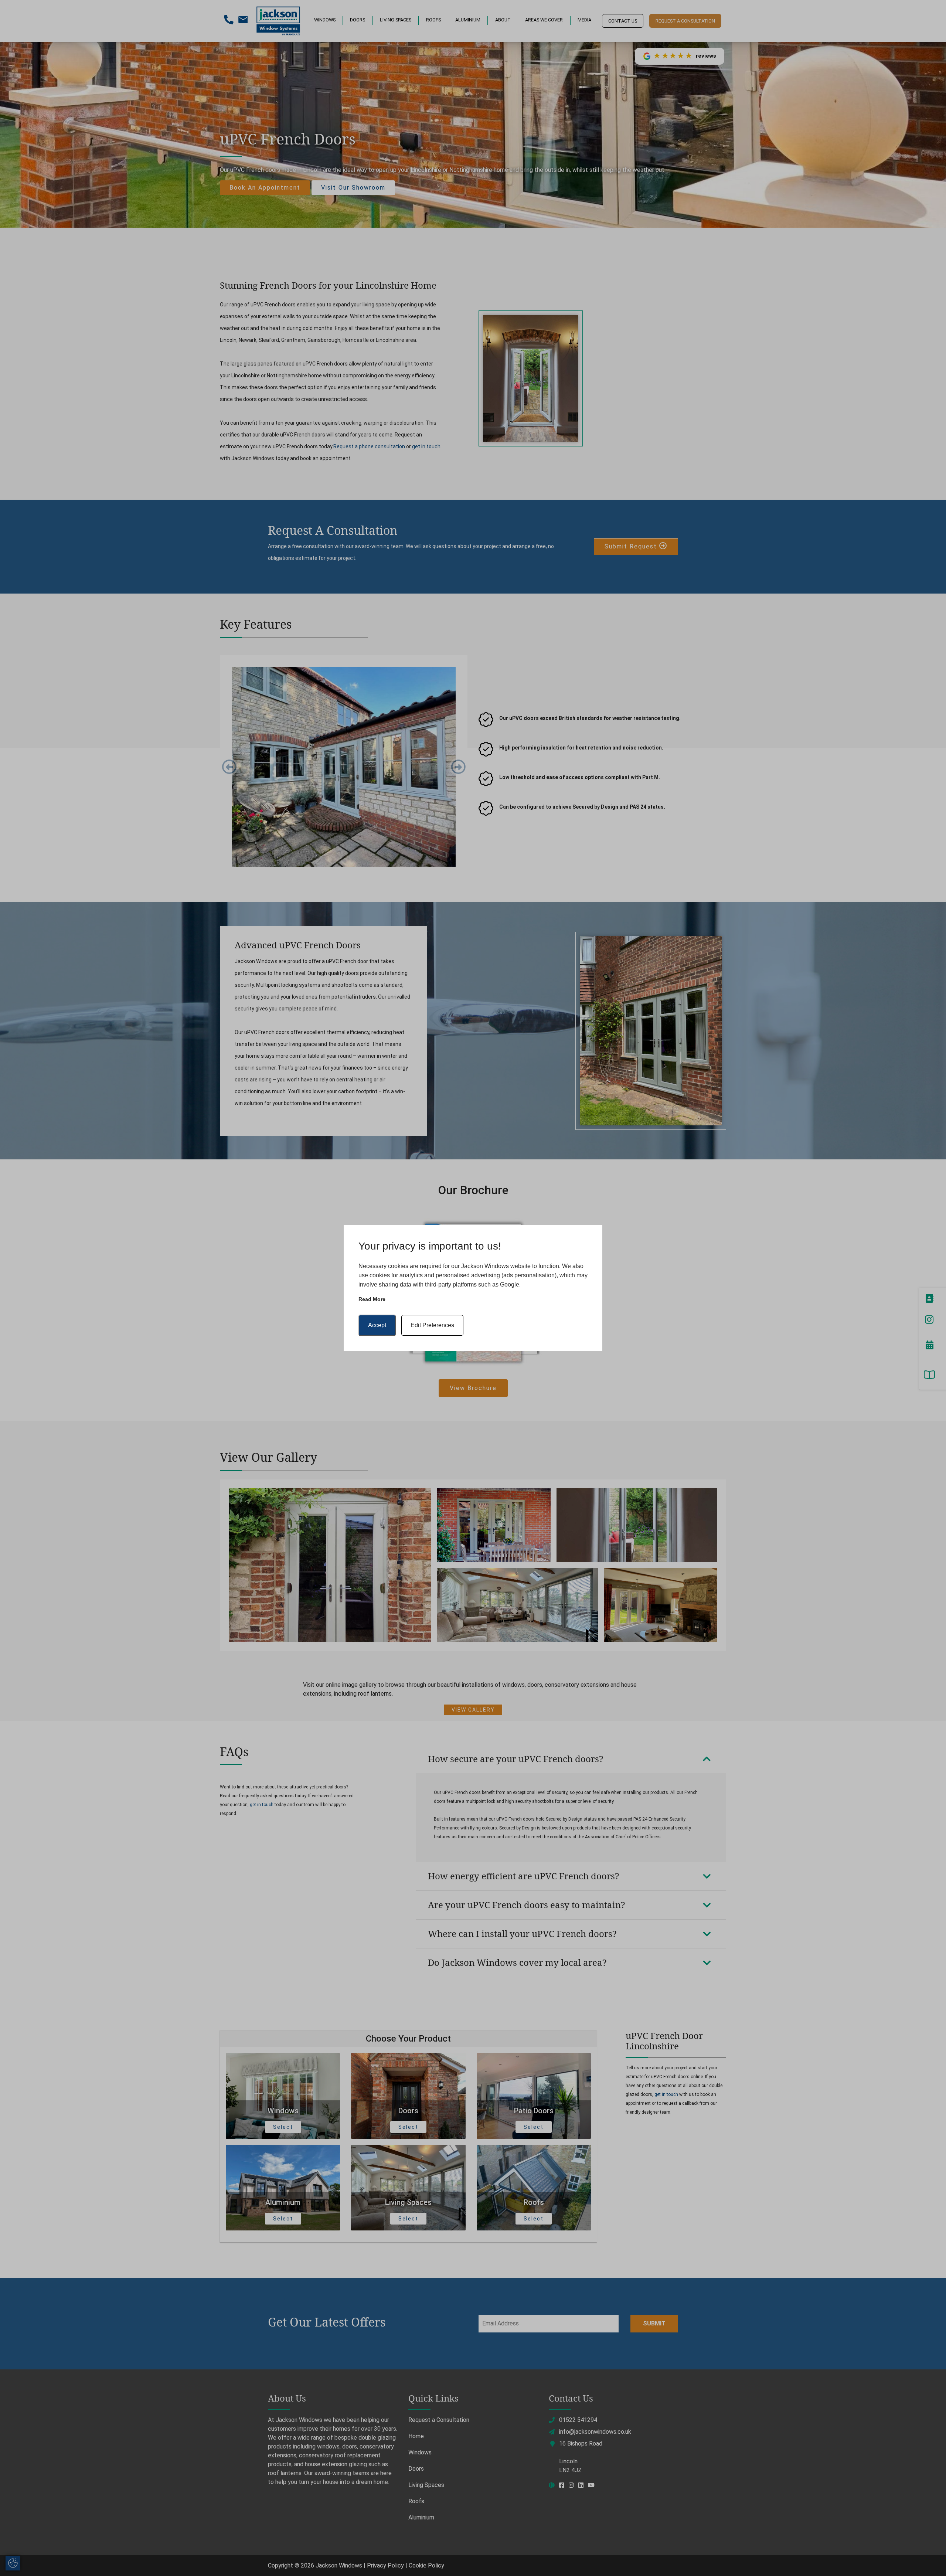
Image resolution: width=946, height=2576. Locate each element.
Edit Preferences (432, 1325)
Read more (372, 1299)
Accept (377, 1325)
